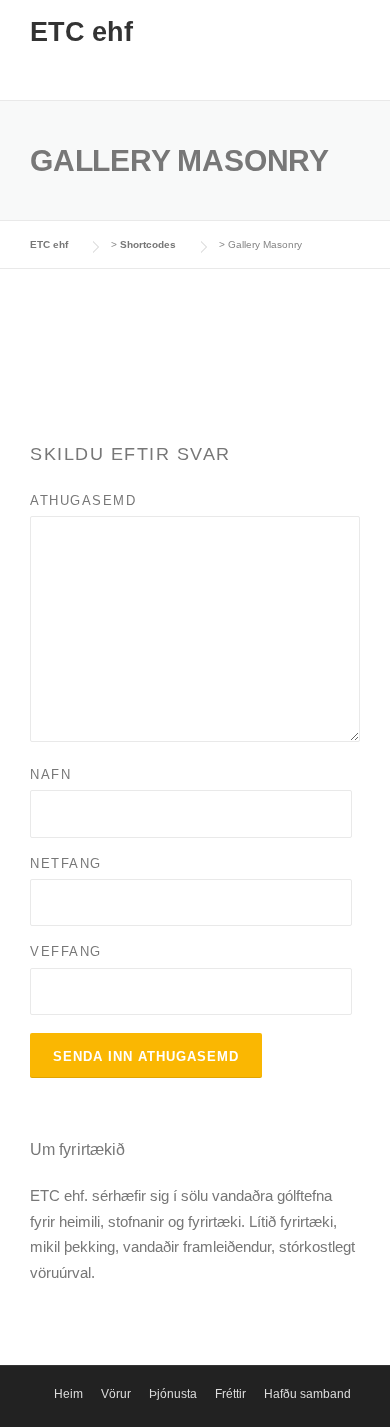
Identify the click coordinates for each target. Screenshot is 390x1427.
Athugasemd (83, 500)
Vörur (116, 1394)
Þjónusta (173, 1394)
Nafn (50, 774)
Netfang (66, 863)
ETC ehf (81, 32)
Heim (68, 1394)
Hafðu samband (307, 1394)
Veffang (66, 951)
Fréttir (230, 1394)
